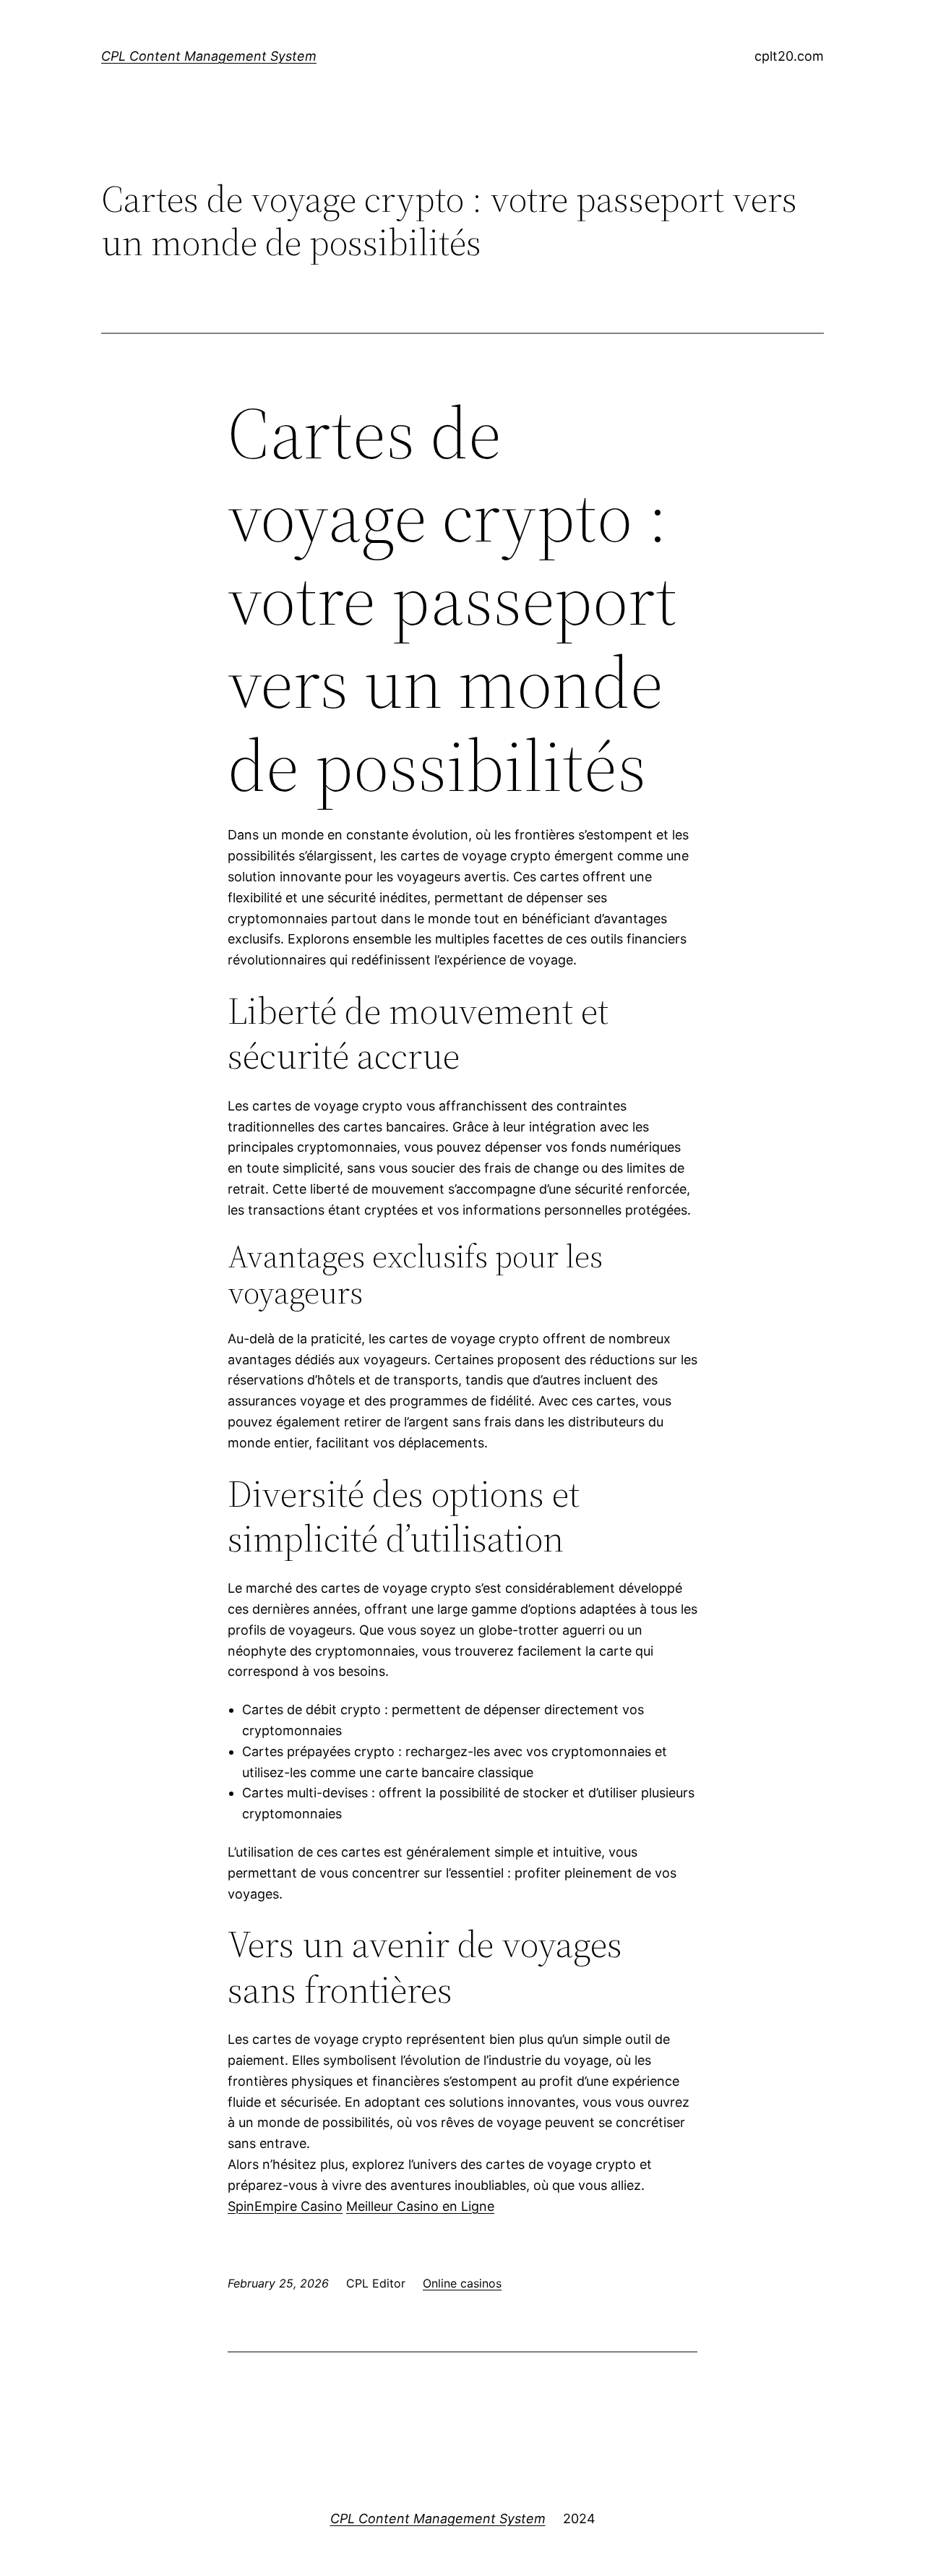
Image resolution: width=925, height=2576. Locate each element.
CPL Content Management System (209, 56)
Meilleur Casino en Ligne (420, 2206)
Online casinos (462, 2283)
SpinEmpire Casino (285, 2206)
